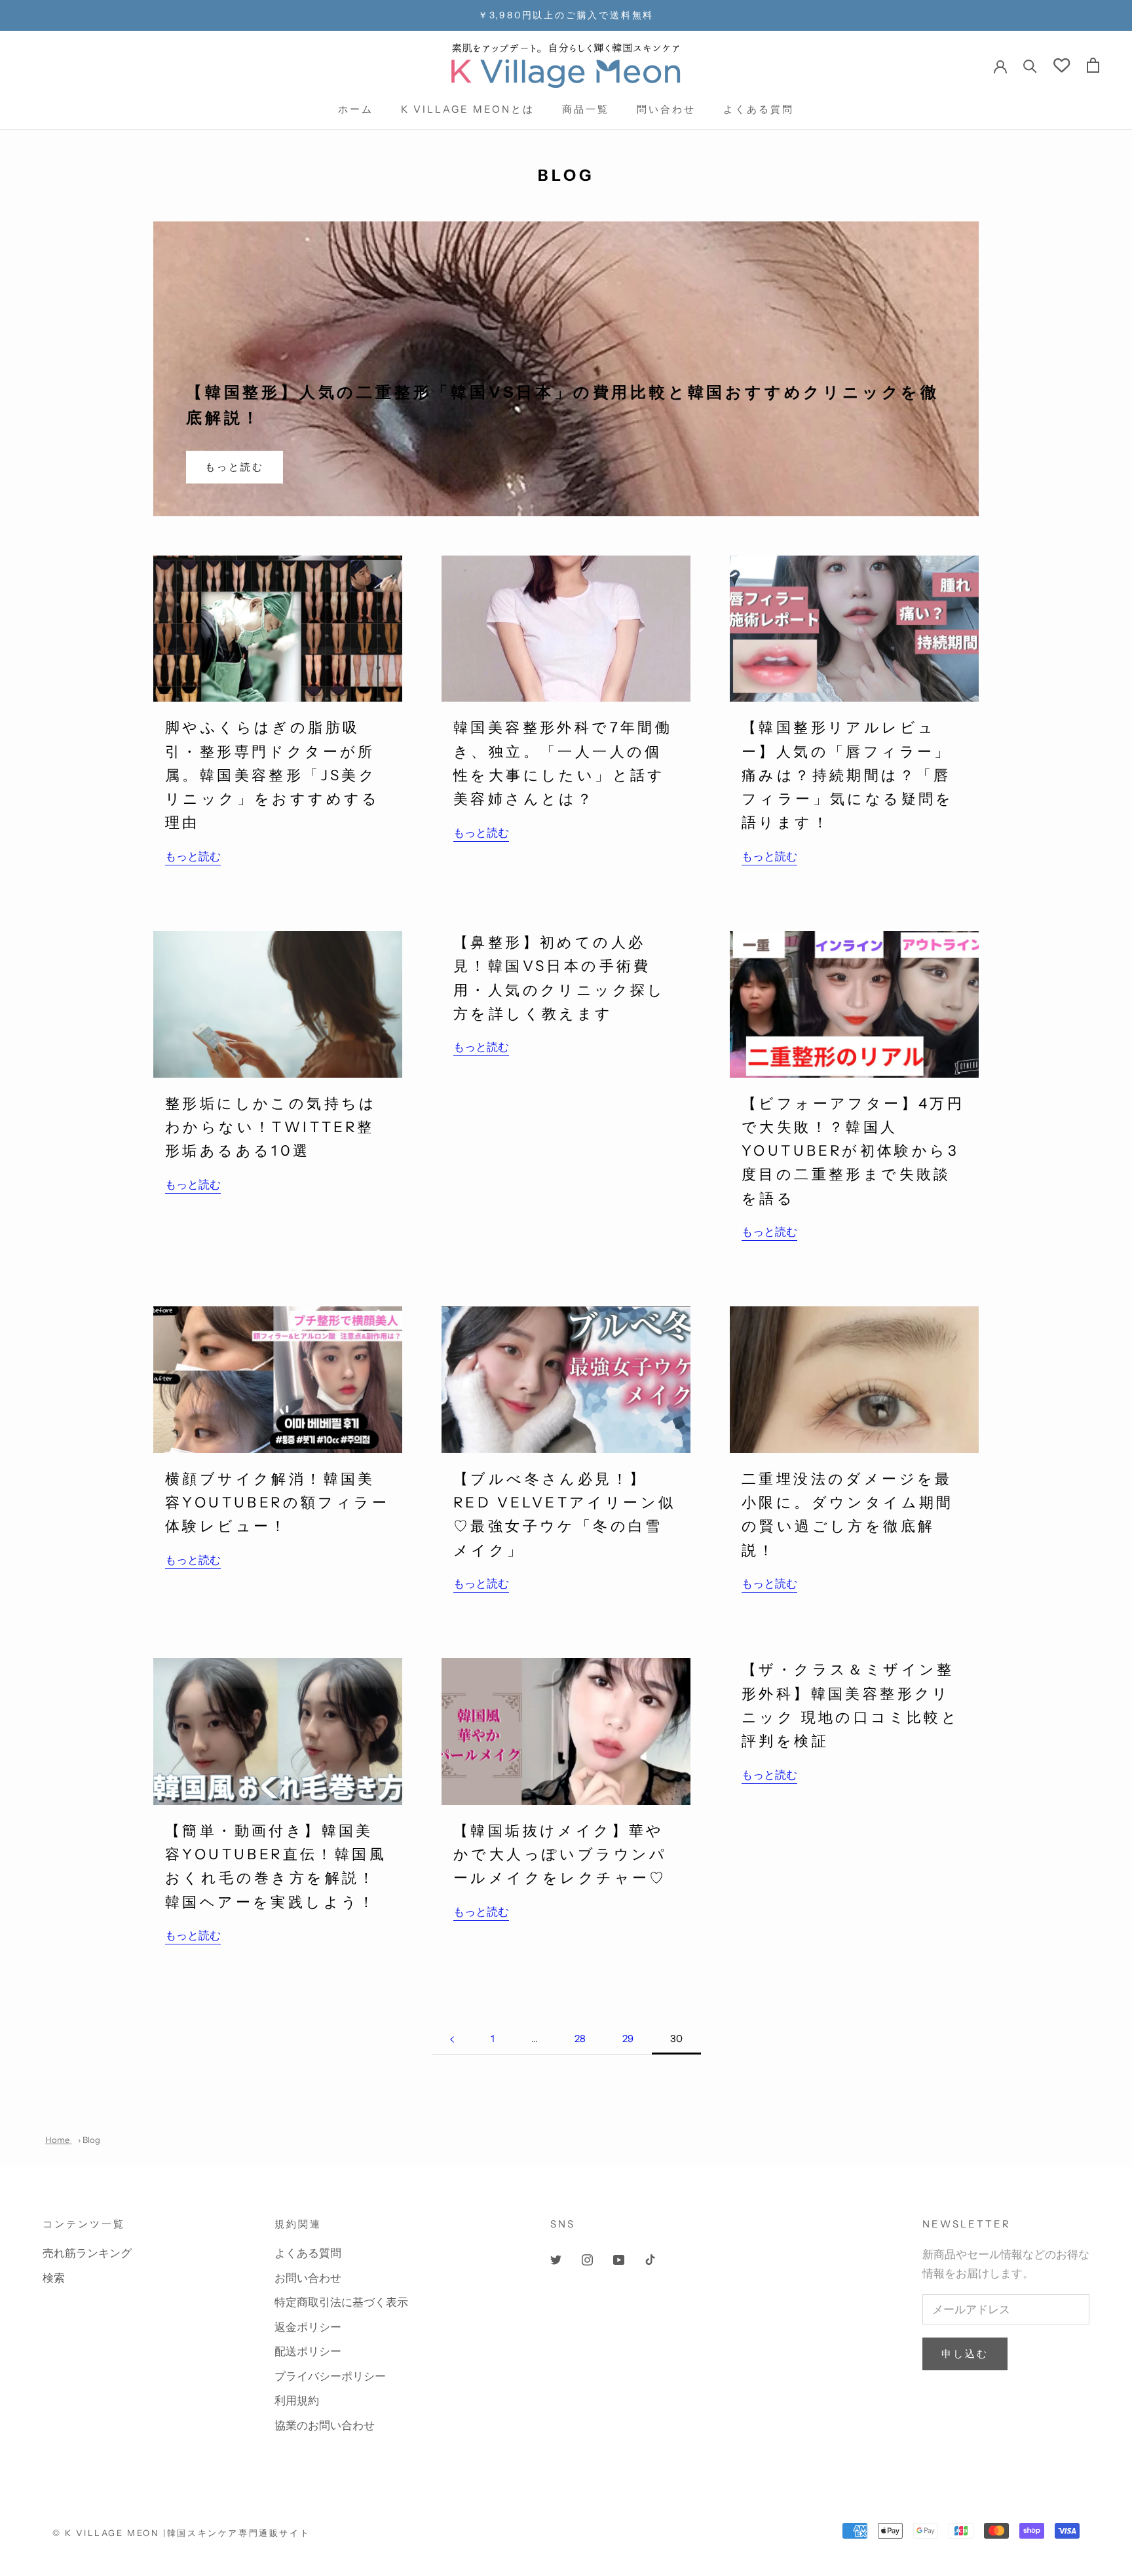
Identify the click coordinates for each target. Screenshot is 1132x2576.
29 (628, 2038)
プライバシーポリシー (330, 2376)
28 (580, 2038)
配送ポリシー (308, 2351)
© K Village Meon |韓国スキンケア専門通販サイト (181, 2533)
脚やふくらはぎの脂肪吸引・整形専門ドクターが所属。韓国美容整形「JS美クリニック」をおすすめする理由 (273, 775)
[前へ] (452, 2039)
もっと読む (235, 467)
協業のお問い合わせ (325, 2425)
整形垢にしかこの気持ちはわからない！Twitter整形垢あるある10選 (271, 1127)
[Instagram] (587, 2258)
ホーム (356, 109)
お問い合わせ (308, 2278)
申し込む (965, 2354)
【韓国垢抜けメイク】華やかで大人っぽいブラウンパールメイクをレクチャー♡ (560, 1855)
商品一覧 (586, 109)
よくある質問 (759, 109)
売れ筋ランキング (87, 2253)
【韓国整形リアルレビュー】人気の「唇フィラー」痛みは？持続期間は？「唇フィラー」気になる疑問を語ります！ (848, 775)
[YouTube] (619, 2258)
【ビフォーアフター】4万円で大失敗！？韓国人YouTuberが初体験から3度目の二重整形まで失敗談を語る (853, 1151)
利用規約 (297, 2400)
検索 (54, 2278)
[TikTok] (650, 2258)
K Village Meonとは (468, 109)
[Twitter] (556, 2258)
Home (58, 2140)
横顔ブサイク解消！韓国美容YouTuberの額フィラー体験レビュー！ (277, 1503)
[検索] (1030, 65)
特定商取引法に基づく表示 (341, 2302)
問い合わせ (666, 109)
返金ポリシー (308, 2327)
